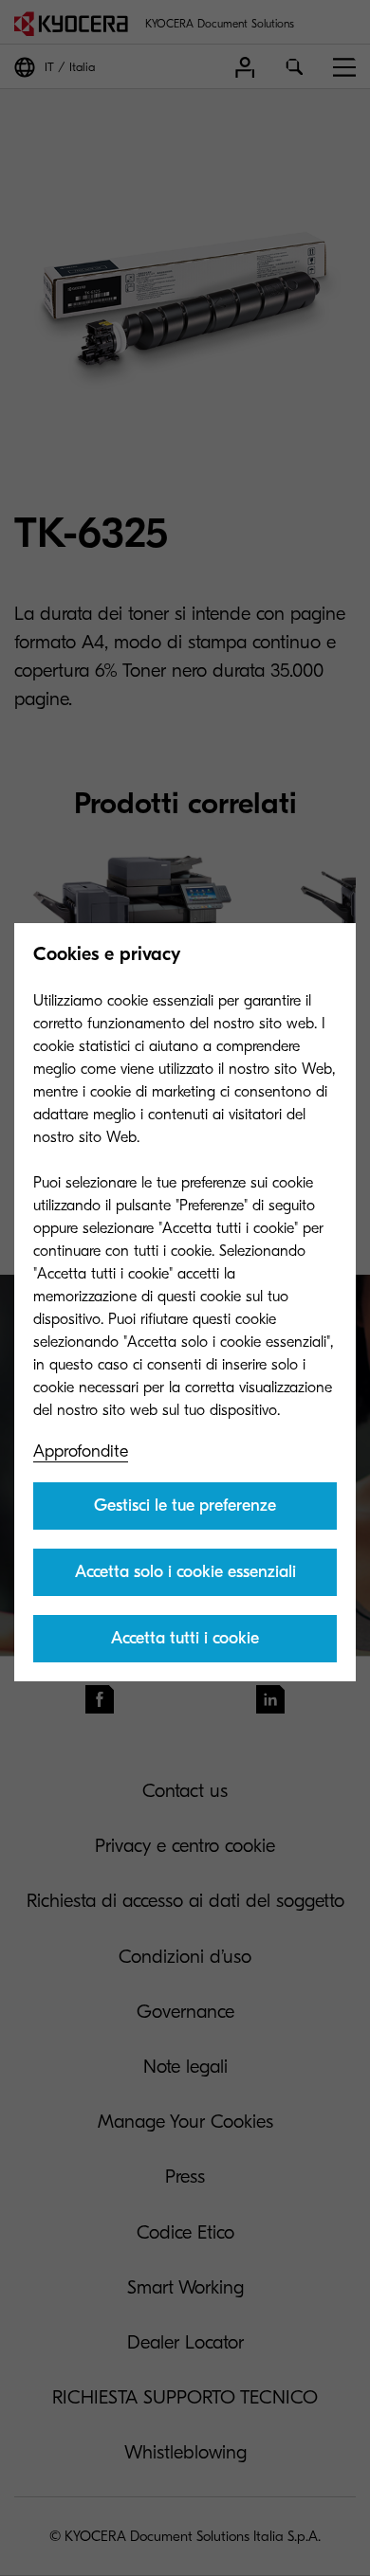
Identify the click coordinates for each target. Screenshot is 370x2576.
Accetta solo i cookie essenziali (185, 1572)
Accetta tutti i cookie (185, 1638)
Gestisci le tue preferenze (185, 1506)
